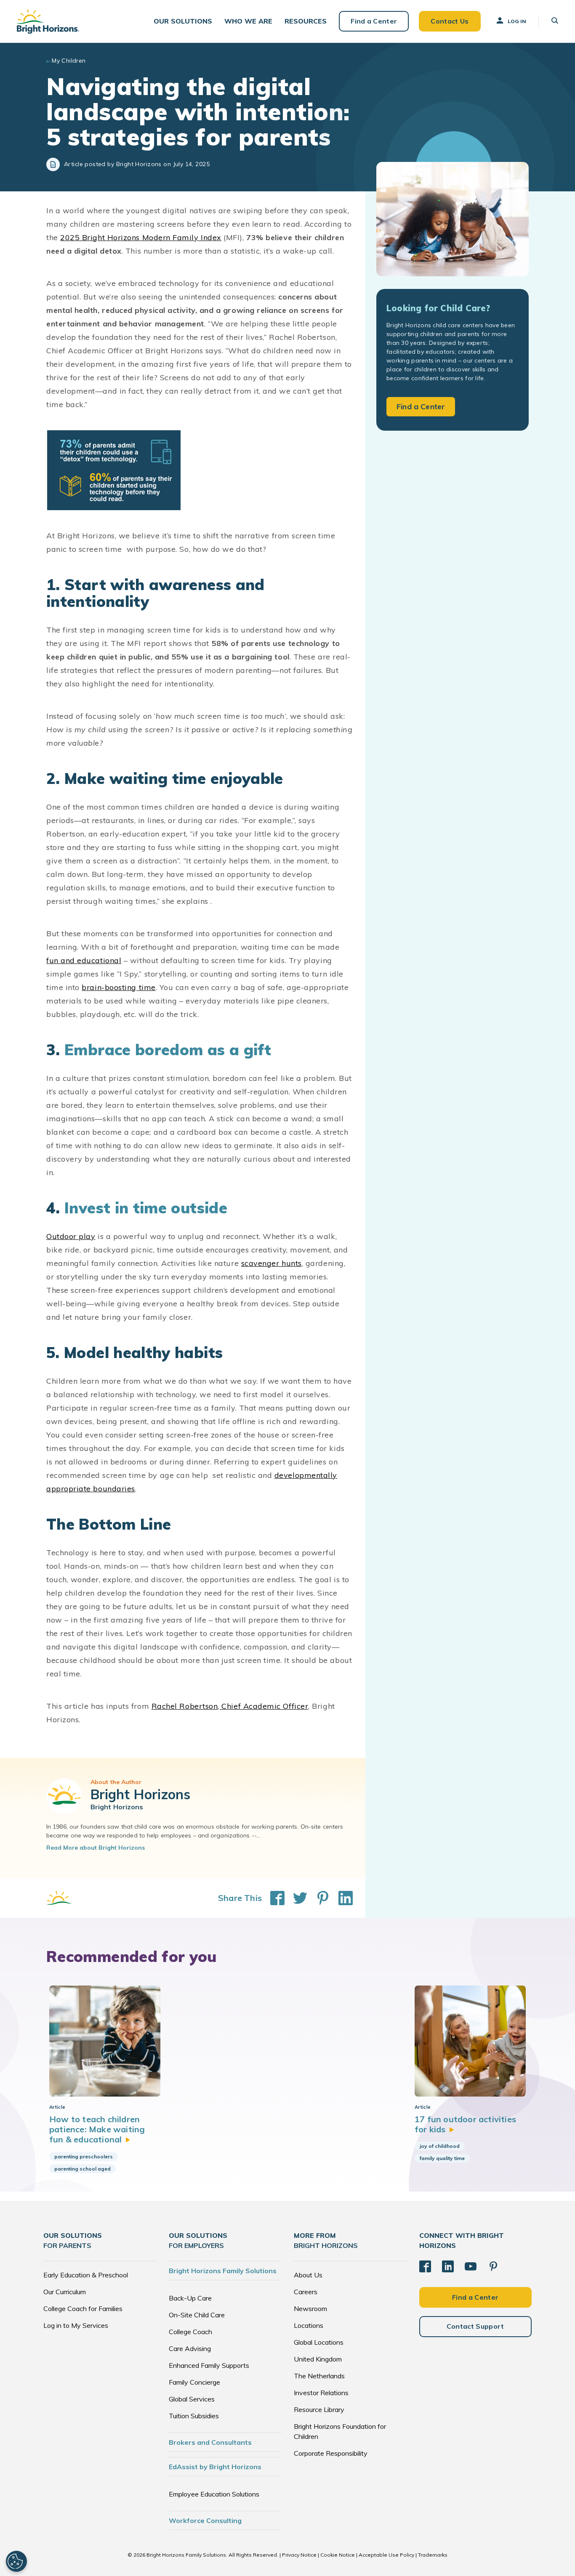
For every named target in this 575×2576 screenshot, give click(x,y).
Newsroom (310, 2309)
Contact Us (450, 21)
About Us (308, 2275)
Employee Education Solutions (214, 2494)
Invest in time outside (146, 1208)
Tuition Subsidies (194, 2416)
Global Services (192, 2399)
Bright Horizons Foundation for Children (340, 2431)
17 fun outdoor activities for (465, 2124)
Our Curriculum (65, 2292)
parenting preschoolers (84, 2156)
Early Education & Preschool (86, 2275)
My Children (69, 61)
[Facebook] (425, 2266)
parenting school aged (83, 2169)
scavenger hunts (272, 1263)
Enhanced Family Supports (209, 2365)
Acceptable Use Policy (386, 2555)
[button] (183, 21)
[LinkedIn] (448, 2266)
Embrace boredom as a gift (168, 1050)
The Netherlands (319, 2376)
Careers (306, 2292)
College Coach (190, 2332)
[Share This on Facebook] (273, 1898)
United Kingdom (318, 2359)
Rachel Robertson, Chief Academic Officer (230, 1706)
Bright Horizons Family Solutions (223, 2271)
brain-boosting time (118, 987)
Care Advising (190, 2348)
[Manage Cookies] (16, 2561)
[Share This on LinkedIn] (341, 1898)
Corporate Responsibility (331, 2453)
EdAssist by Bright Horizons (215, 2467)
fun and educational (84, 960)
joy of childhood (440, 2146)
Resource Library (319, 2409)
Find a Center (374, 21)
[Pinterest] (493, 2266)
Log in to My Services (76, 2325)
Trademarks (433, 2555)
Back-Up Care (190, 2298)
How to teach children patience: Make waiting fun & (97, 2129)
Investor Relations (321, 2393)
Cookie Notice (338, 2555)
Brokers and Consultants (210, 2442)
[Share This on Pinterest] (319, 1898)
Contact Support (475, 2326)
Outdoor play (71, 1236)
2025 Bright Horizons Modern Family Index (141, 237)
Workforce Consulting (205, 2520)
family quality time (442, 2158)
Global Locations (319, 2342)
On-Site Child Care (197, 2315)
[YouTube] (471, 2266)
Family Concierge (194, 2382)
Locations (309, 2325)
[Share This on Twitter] (296, 1898)
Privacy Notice (299, 2555)
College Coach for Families (83, 2309)
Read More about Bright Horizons (96, 1848)
